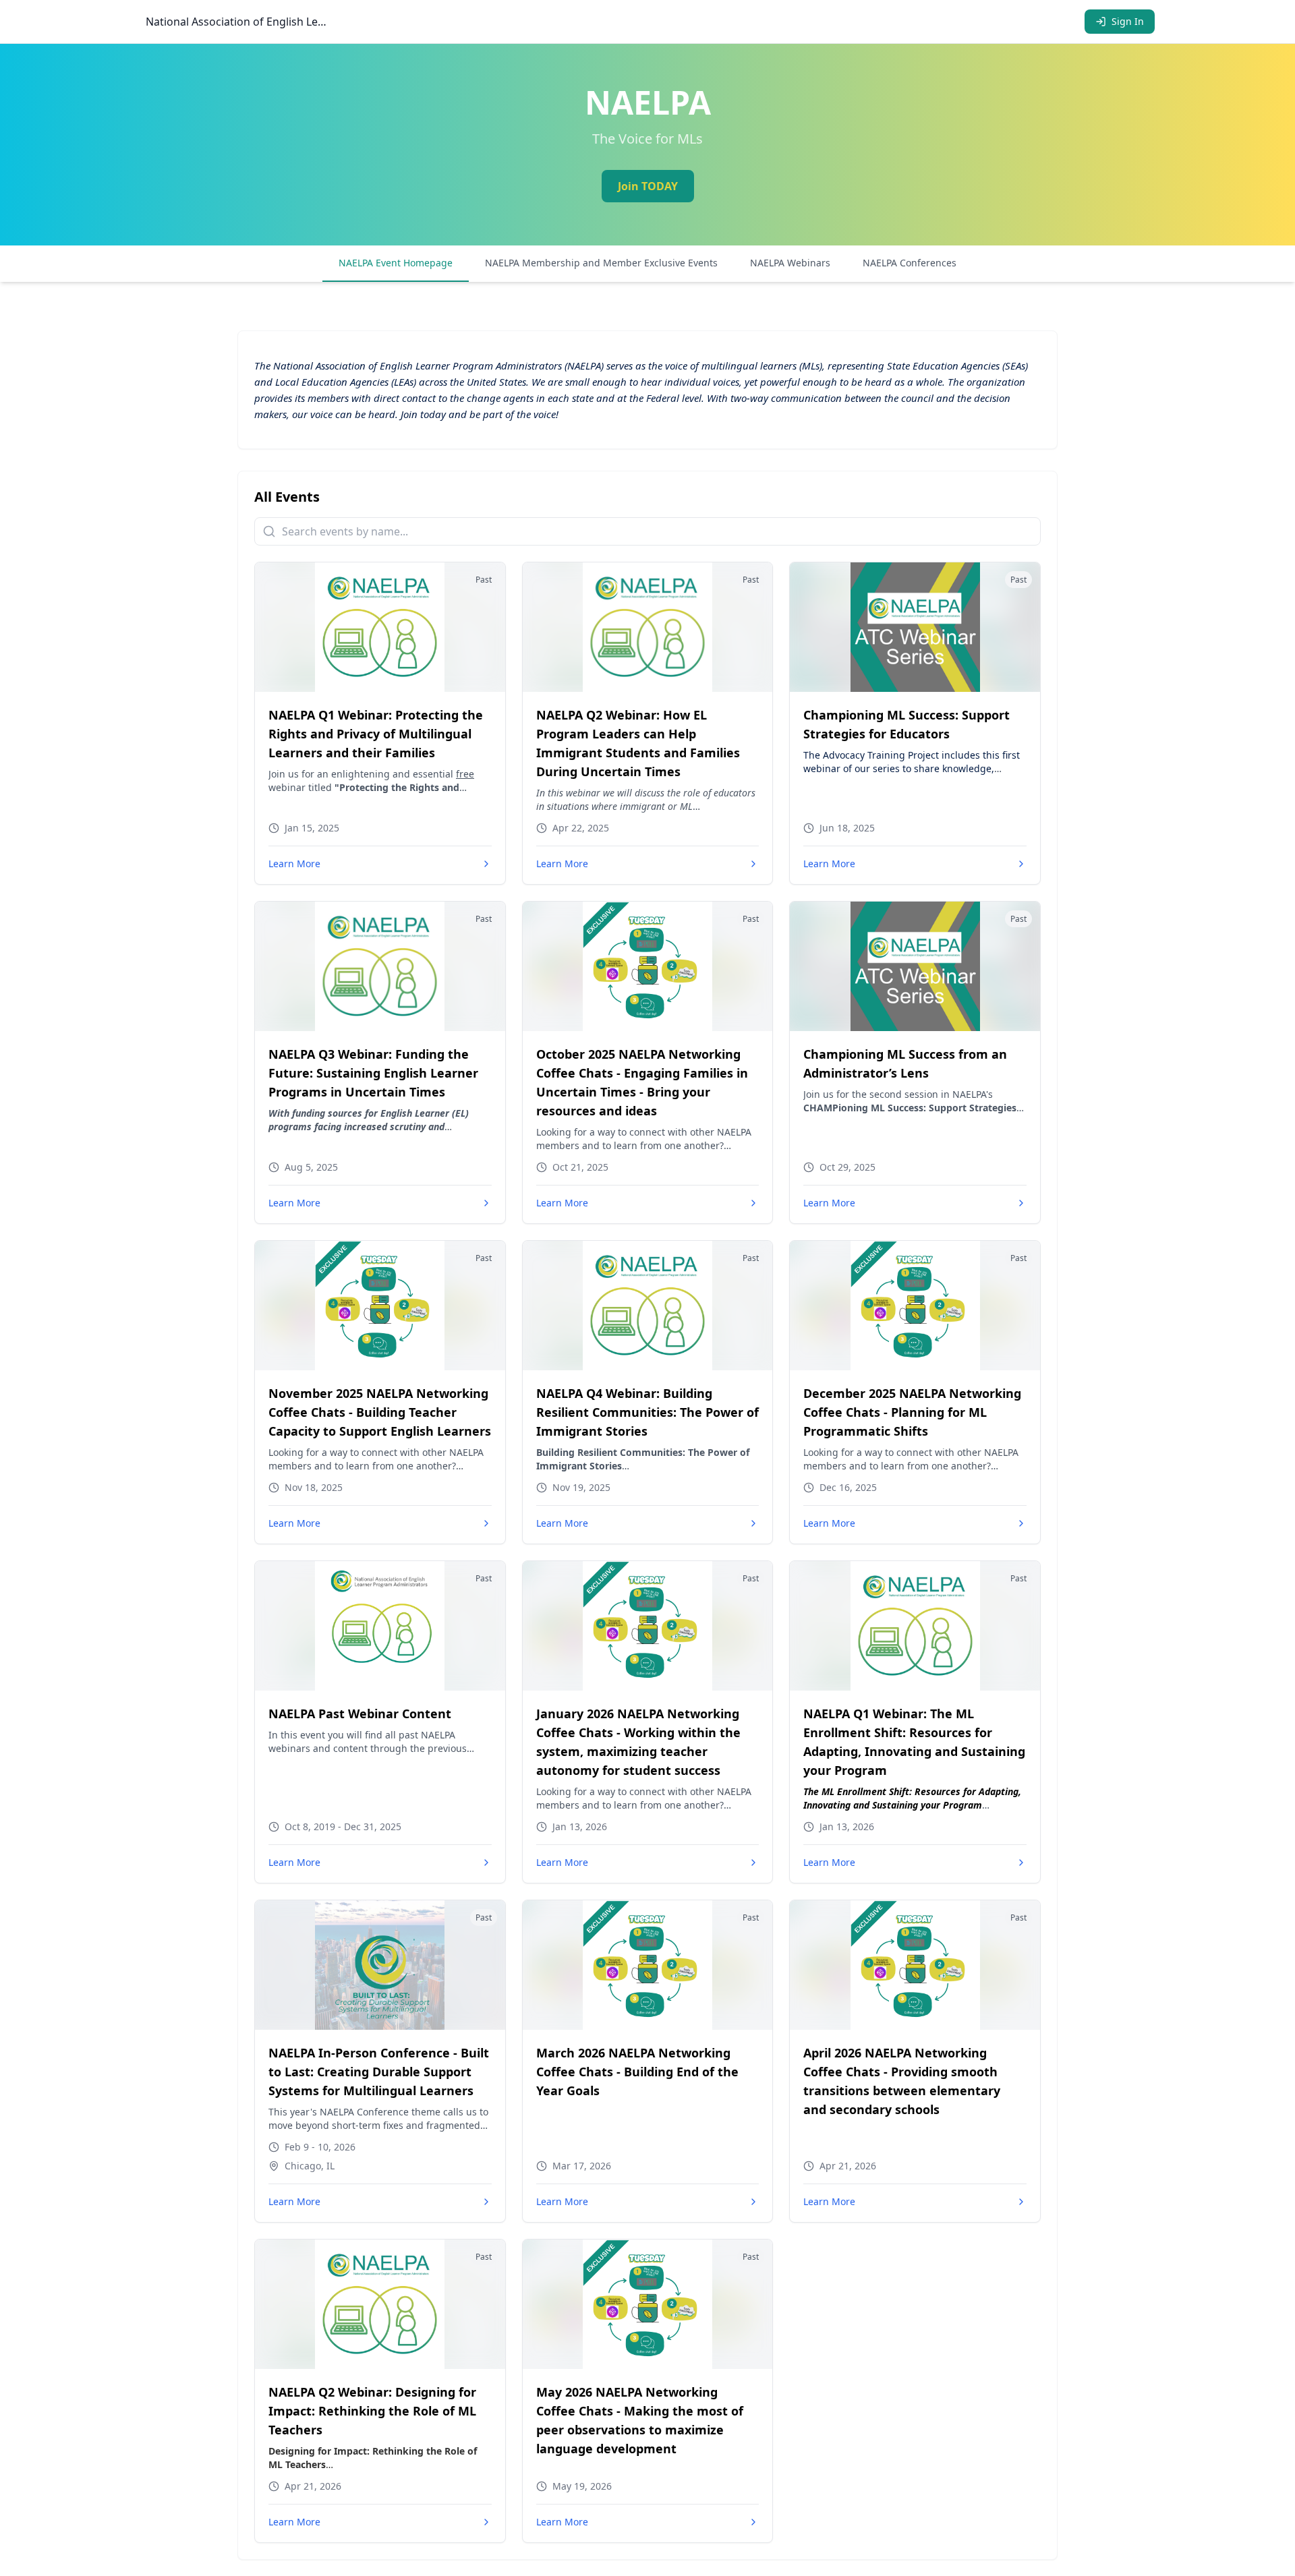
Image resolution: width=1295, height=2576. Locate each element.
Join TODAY (648, 186)
